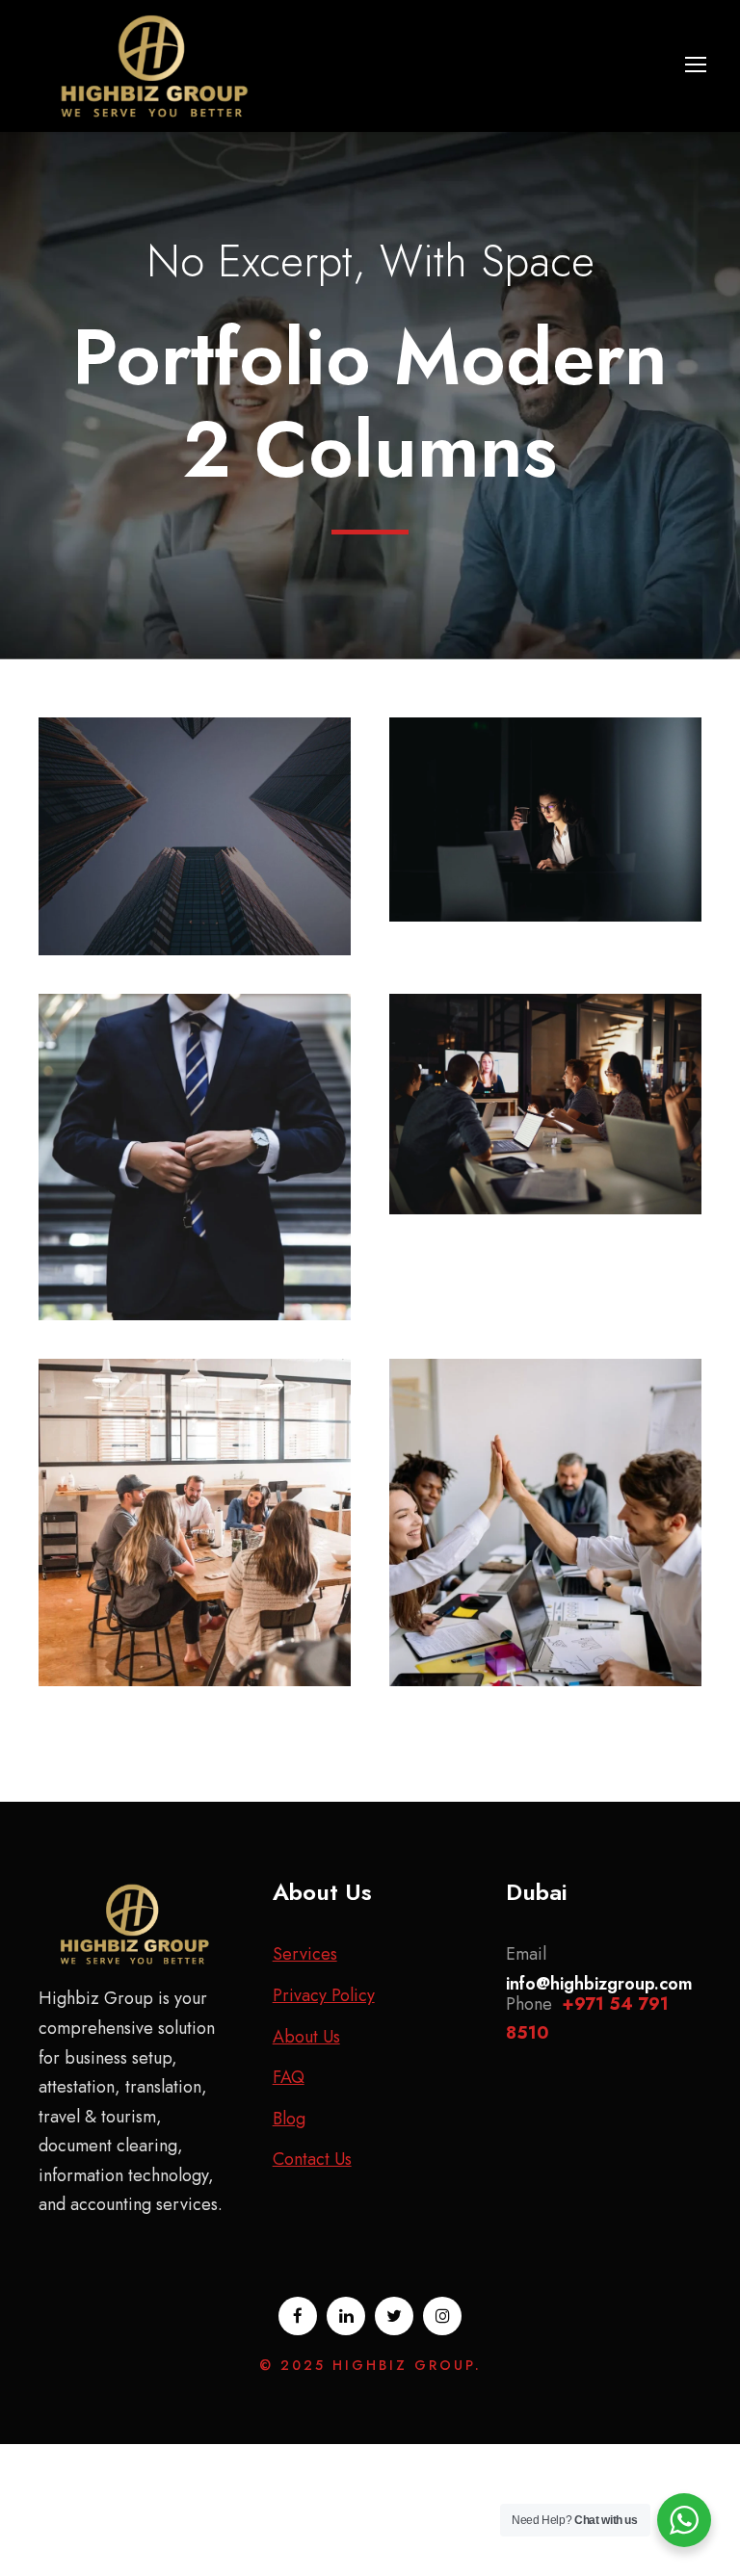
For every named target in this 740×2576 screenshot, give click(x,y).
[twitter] (394, 2316)
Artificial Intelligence (195, 809)
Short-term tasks (546, 792)
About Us (306, 2037)
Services (305, 1954)
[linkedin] (346, 2316)
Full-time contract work (195, 1130)
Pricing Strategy (546, 1495)
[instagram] (442, 2316)
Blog (289, 2119)
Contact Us (312, 2159)
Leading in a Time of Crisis (195, 1495)
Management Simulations (546, 1077)
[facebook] (298, 2316)
